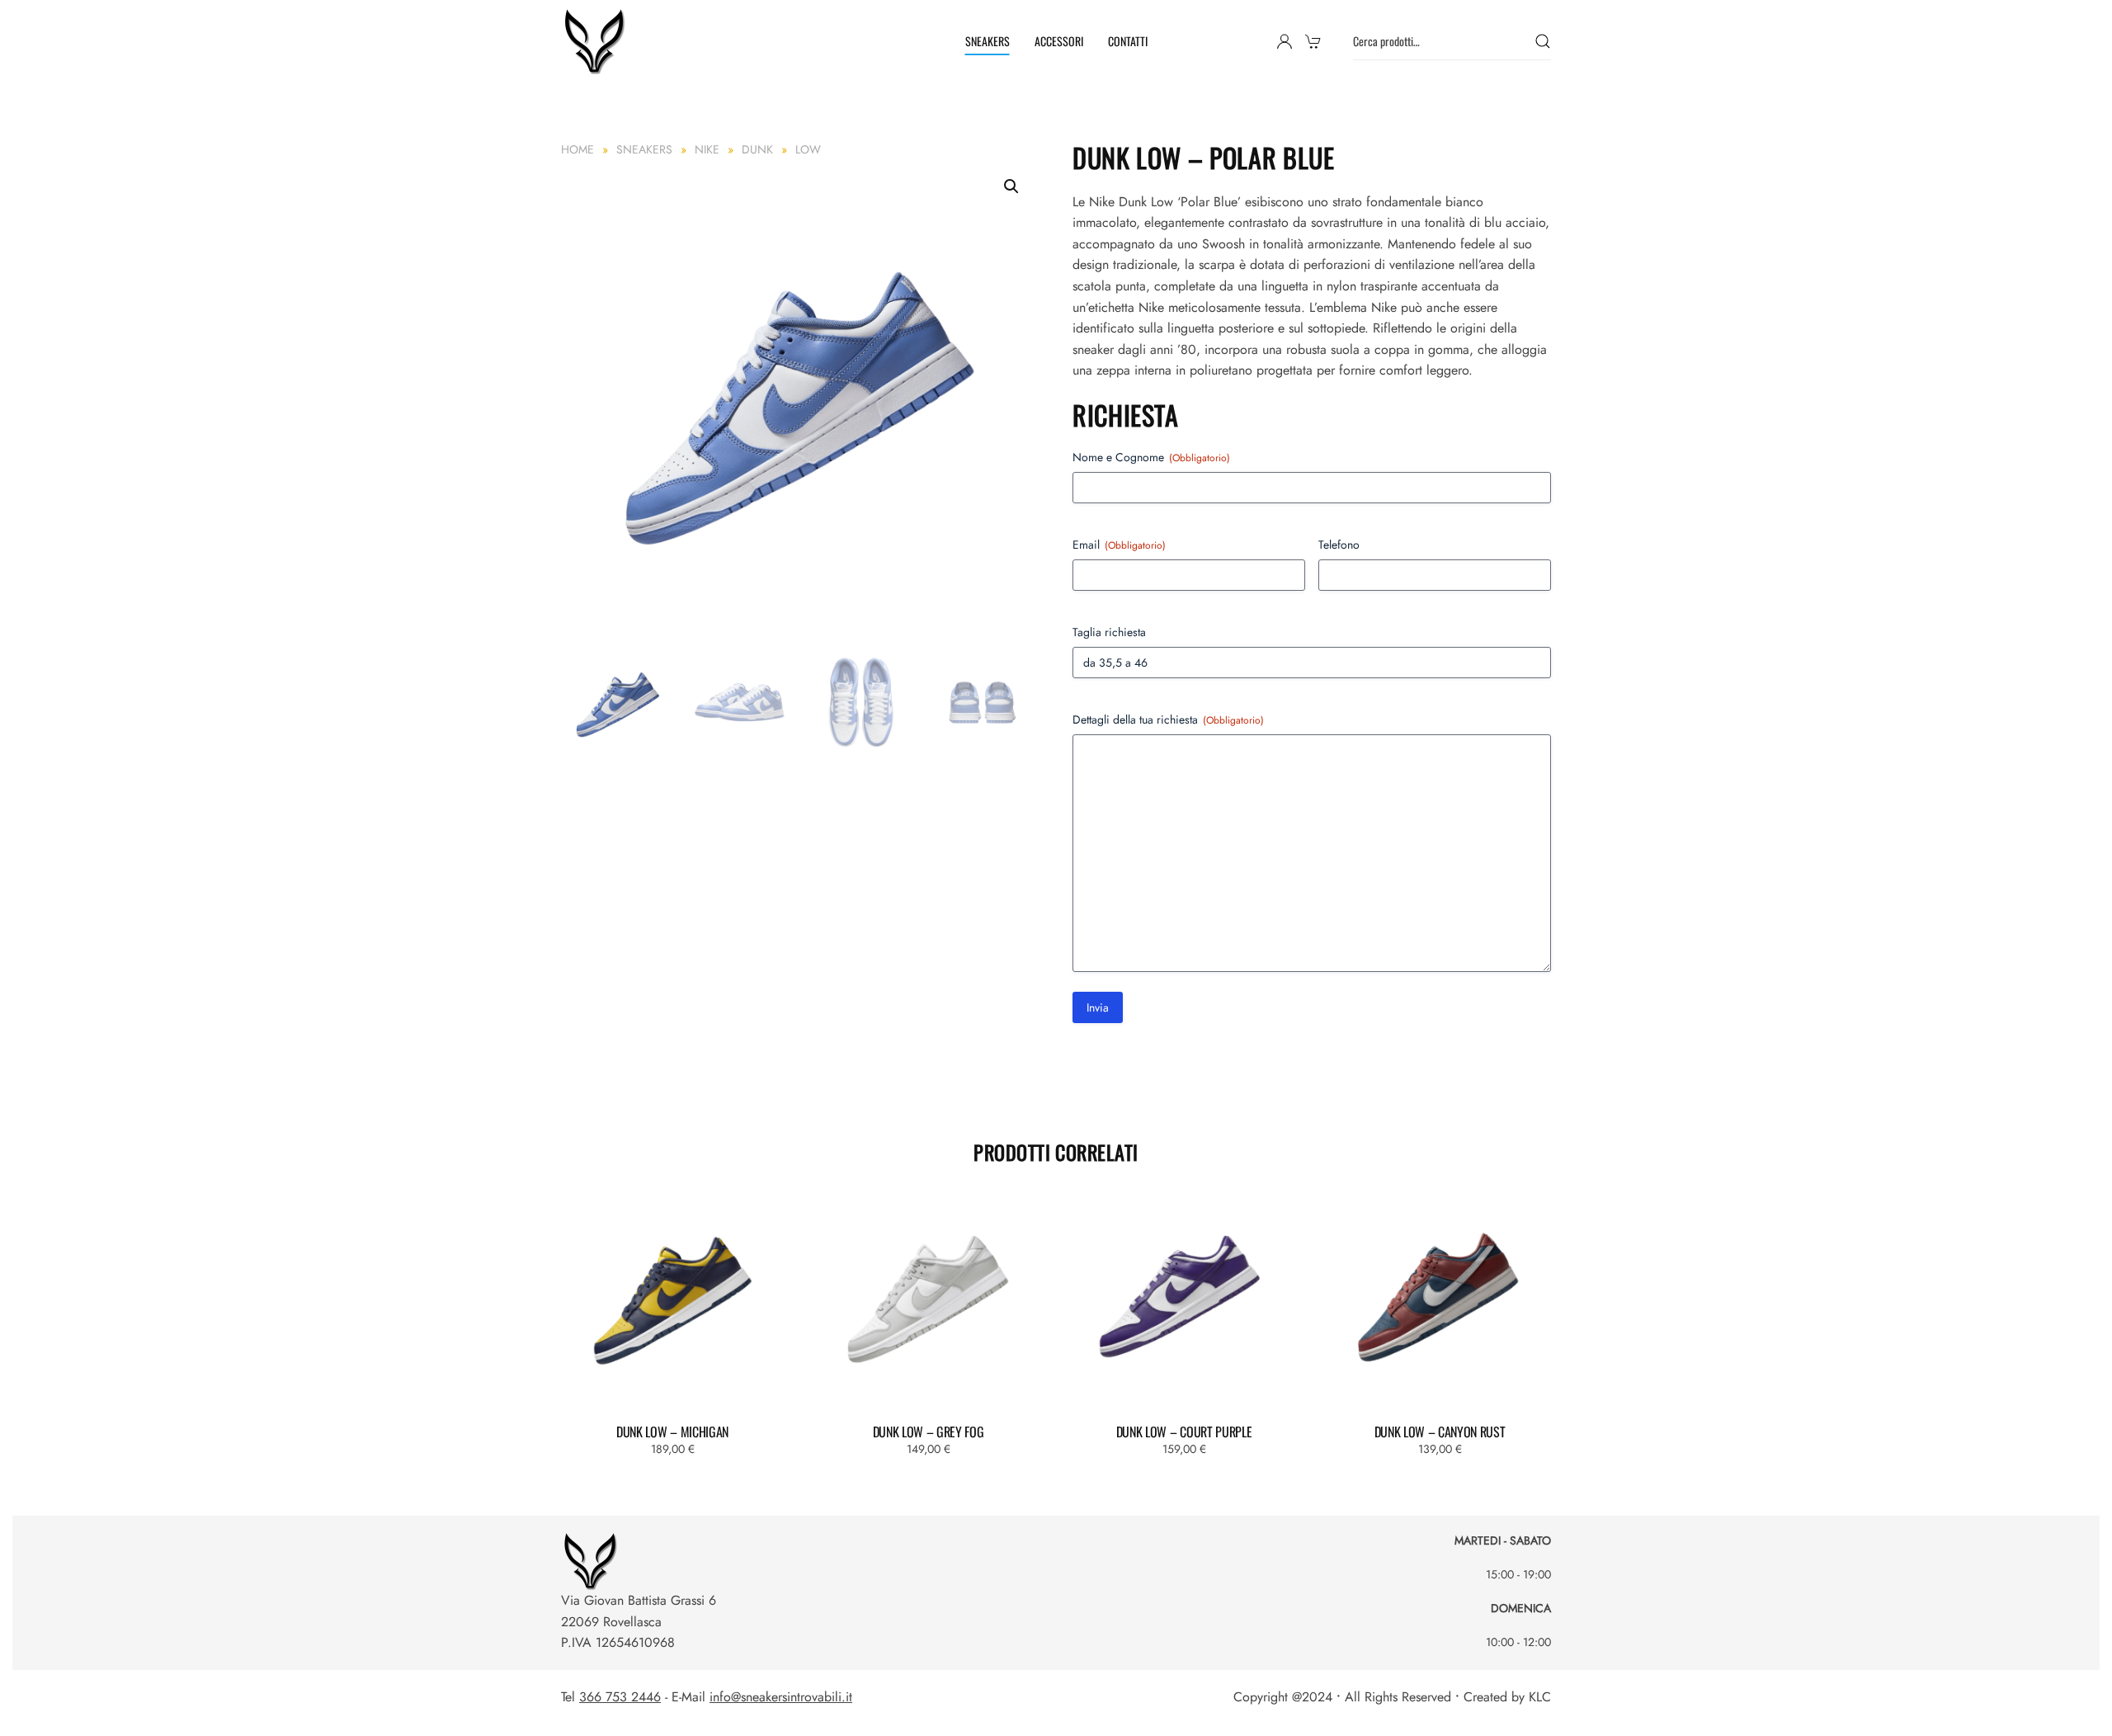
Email (1119, 545)
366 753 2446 (620, 1697)
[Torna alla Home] (596, 41)
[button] (1011, 186)
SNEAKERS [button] (988, 41)
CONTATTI (1128, 41)
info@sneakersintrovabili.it (781, 1697)
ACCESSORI (1059, 41)
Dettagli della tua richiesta (1168, 719)
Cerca (1543, 42)
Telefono (1339, 545)
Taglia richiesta (1109, 632)
